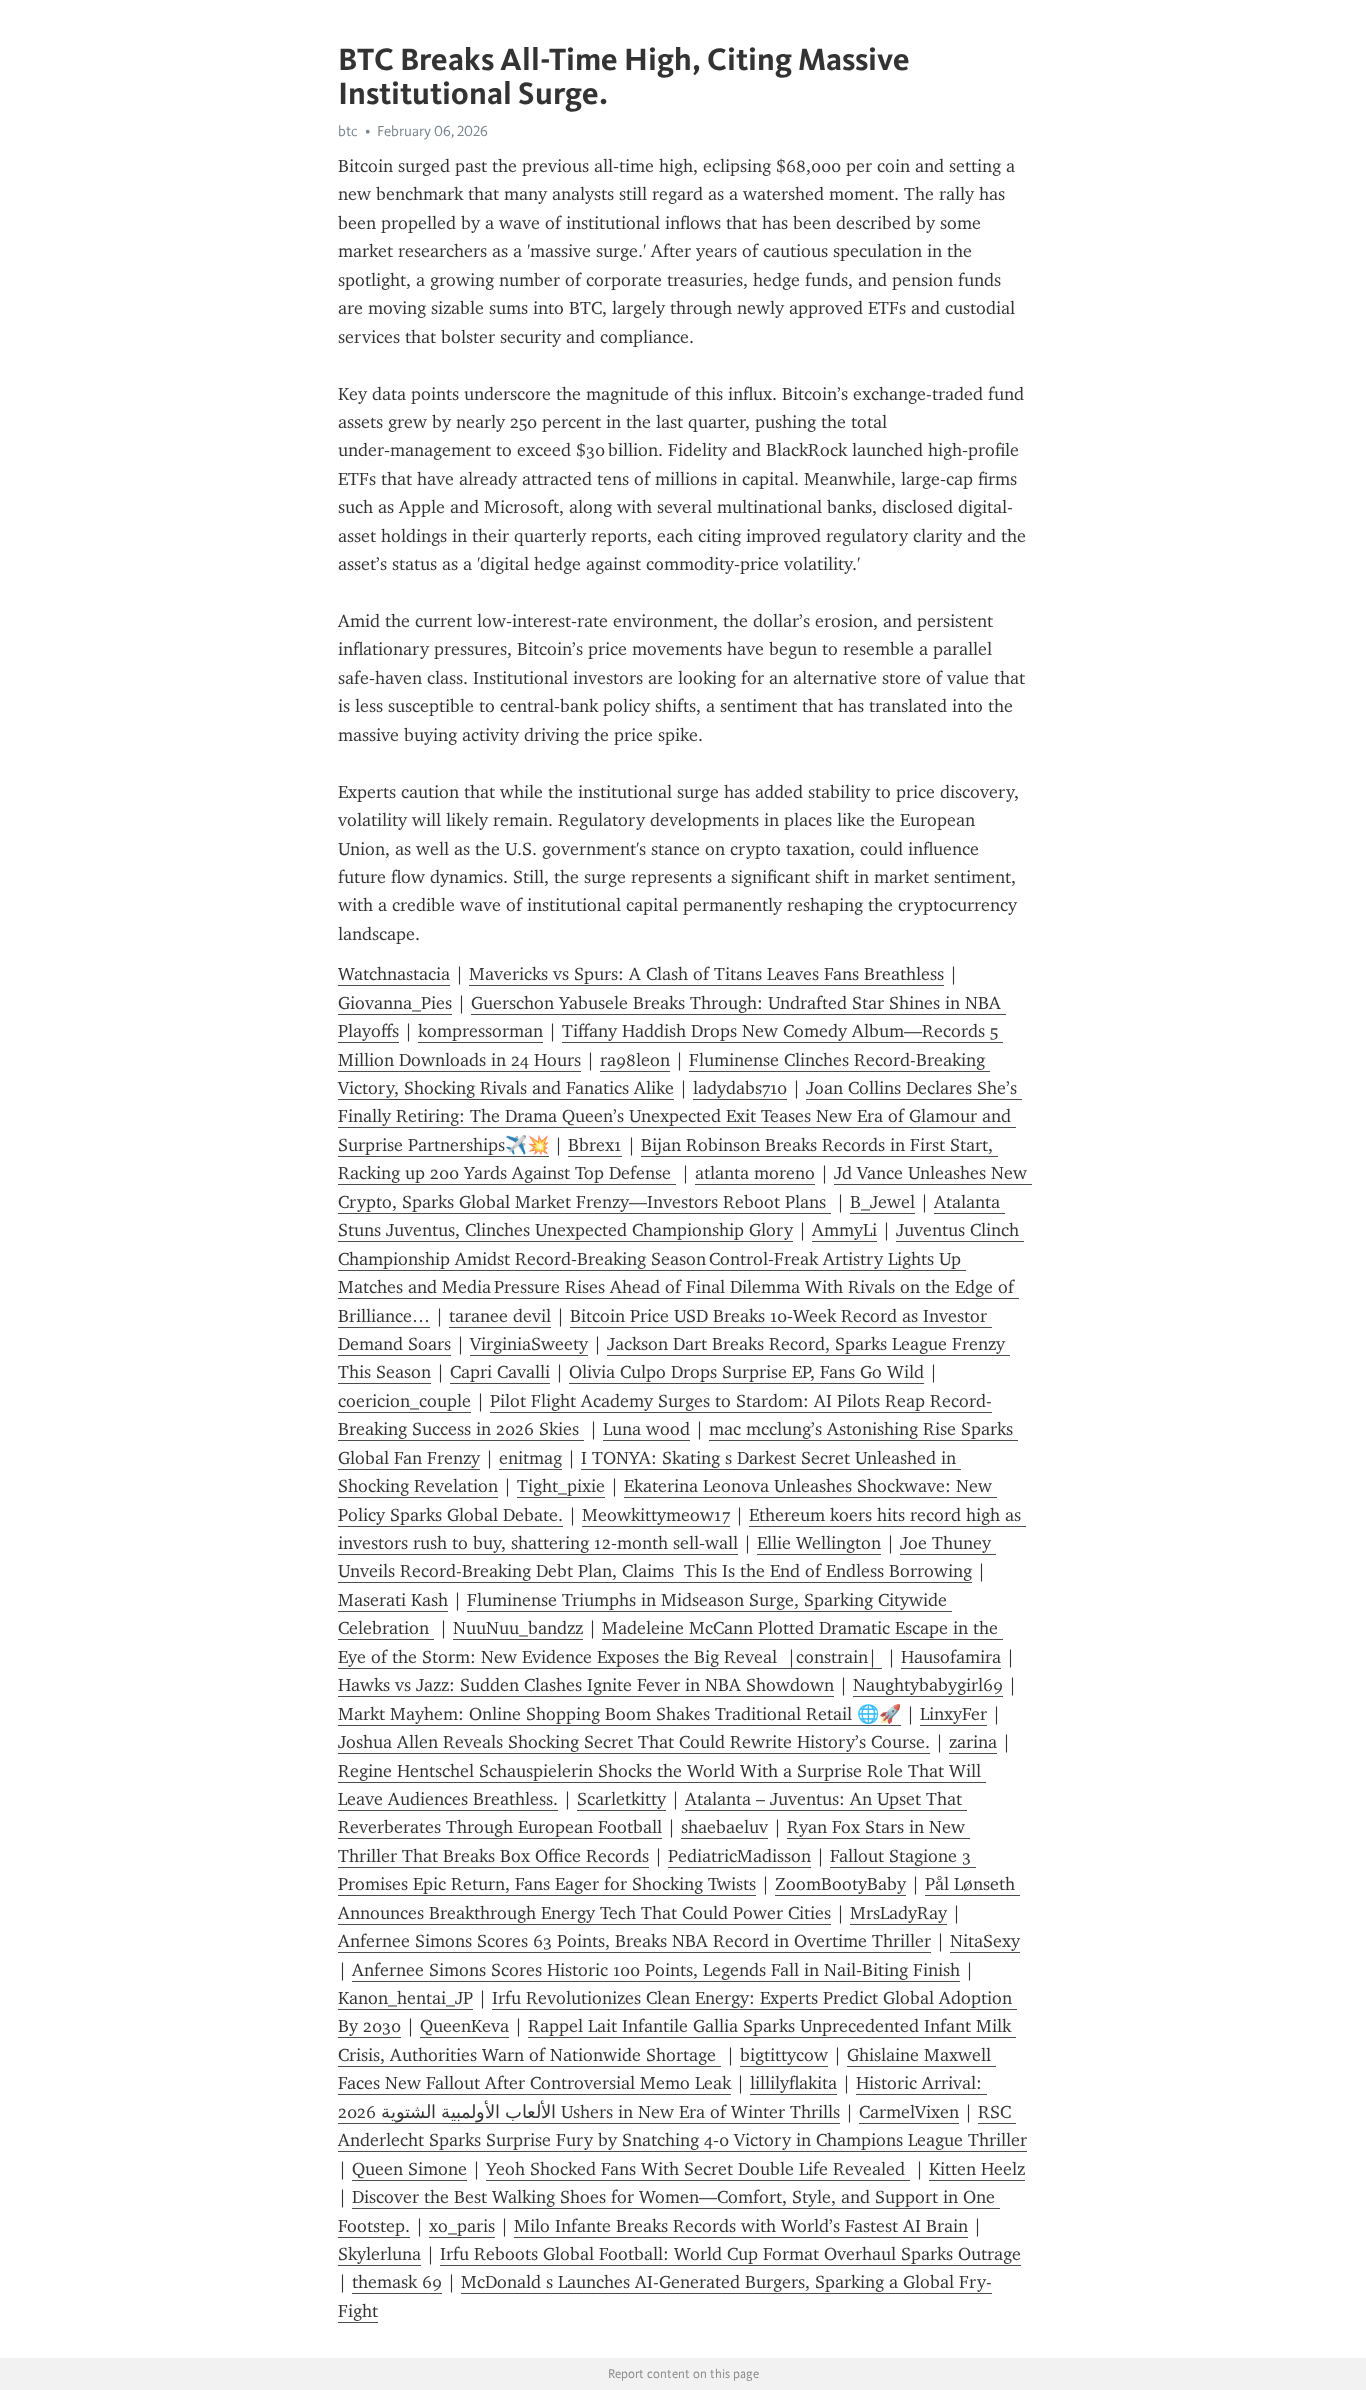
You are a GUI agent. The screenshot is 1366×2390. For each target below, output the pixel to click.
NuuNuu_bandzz (518, 1628)
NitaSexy (985, 1941)
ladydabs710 (740, 1088)
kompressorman (480, 1031)
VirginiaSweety (529, 1344)
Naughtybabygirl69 (928, 1685)
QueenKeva (464, 2026)
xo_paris (462, 2226)
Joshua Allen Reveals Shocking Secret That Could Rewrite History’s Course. (634, 1742)
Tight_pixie (561, 1486)
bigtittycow (784, 2055)
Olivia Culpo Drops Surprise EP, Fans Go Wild (746, 1372)
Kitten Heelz (977, 2169)
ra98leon (635, 1060)
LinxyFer (953, 1714)
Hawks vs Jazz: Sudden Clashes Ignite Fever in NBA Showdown (586, 1685)
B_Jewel (882, 1202)
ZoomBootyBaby (840, 1884)
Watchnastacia (394, 974)
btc (348, 131)
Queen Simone (409, 2169)
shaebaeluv (724, 1827)
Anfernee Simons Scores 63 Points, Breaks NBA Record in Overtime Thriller (634, 1941)
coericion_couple (404, 1401)
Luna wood (646, 1429)
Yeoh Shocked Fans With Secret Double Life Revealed (698, 2169)
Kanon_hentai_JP (405, 1998)
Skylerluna (379, 2254)
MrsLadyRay (898, 1913)
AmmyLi (844, 1230)
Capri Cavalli (500, 1372)
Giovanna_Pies (395, 1003)
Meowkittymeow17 (656, 1515)
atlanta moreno (755, 1173)
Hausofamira (951, 1657)
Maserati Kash (393, 1600)
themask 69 (397, 2282)
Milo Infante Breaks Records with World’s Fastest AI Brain (741, 2226)
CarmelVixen (909, 2112)
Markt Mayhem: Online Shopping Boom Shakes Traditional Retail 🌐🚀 (619, 1714)
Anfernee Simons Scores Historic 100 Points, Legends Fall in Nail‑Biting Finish (656, 1970)
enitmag (530, 1458)
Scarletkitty (621, 1799)
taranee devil (500, 1316)
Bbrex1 (595, 1145)
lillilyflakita (793, 2083)
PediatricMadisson (739, 1856)
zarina (973, 1742)
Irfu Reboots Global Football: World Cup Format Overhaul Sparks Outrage (730, 2254)
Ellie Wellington (819, 1543)
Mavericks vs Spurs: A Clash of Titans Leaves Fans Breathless (706, 974)
